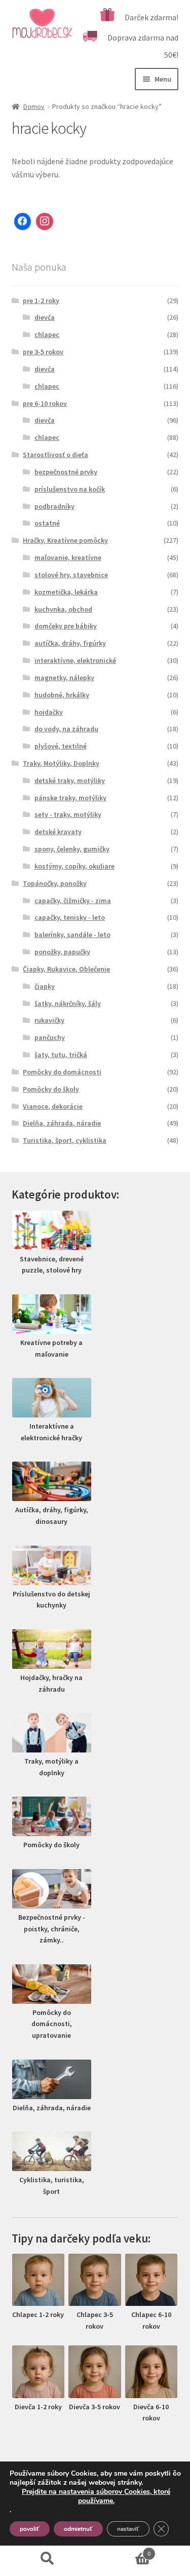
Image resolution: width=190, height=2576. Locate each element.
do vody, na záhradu (66, 729)
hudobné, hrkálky (62, 695)
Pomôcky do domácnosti (62, 1072)
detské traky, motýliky (70, 780)
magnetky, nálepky (64, 678)
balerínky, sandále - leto (72, 935)
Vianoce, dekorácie (53, 1106)
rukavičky (49, 1020)
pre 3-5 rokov (43, 352)
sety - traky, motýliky (68, 814)
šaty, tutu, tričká (61, 1055)
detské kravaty (58, 832)
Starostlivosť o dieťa (55, 455)
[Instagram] (45, 221)
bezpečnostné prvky (66, 472)
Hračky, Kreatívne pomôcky (65, 540)
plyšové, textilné (61, 746)
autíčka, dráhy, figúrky (70, 643)
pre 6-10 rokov (45, 403)
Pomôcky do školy (51, 1089)
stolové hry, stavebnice (71, 575)
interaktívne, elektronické (75, 660)
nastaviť (128, 2529)
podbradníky (54, 506)
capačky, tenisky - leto (70, 917)
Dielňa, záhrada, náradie (62, 1123)
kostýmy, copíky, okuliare (74, 866)
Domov (34, 106)
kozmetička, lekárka (66, 592)
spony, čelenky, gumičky (72, 849)
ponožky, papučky (62, 952)
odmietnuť (78, 2529)
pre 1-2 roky (41, 301)
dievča (45, 317)
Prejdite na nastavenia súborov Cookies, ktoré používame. (96, 2496)
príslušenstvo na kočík (70, 489)
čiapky (45, 986)
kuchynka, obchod (63, 609)
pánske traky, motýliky (70, 798)
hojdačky (49, 712)
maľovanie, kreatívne (68, 557)
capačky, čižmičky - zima (73, 901)
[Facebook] (23, 221)
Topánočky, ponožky (55, 883)
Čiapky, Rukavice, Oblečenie (66, 969)
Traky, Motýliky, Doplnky (61, 763)
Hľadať (48, 2559)
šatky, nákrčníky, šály (68, 1003)
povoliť (30, 2529)
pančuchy (50, 1037)
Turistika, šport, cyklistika (65, 1140)
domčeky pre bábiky (66, 626)
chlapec (47, 334)
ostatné (47, 523)
